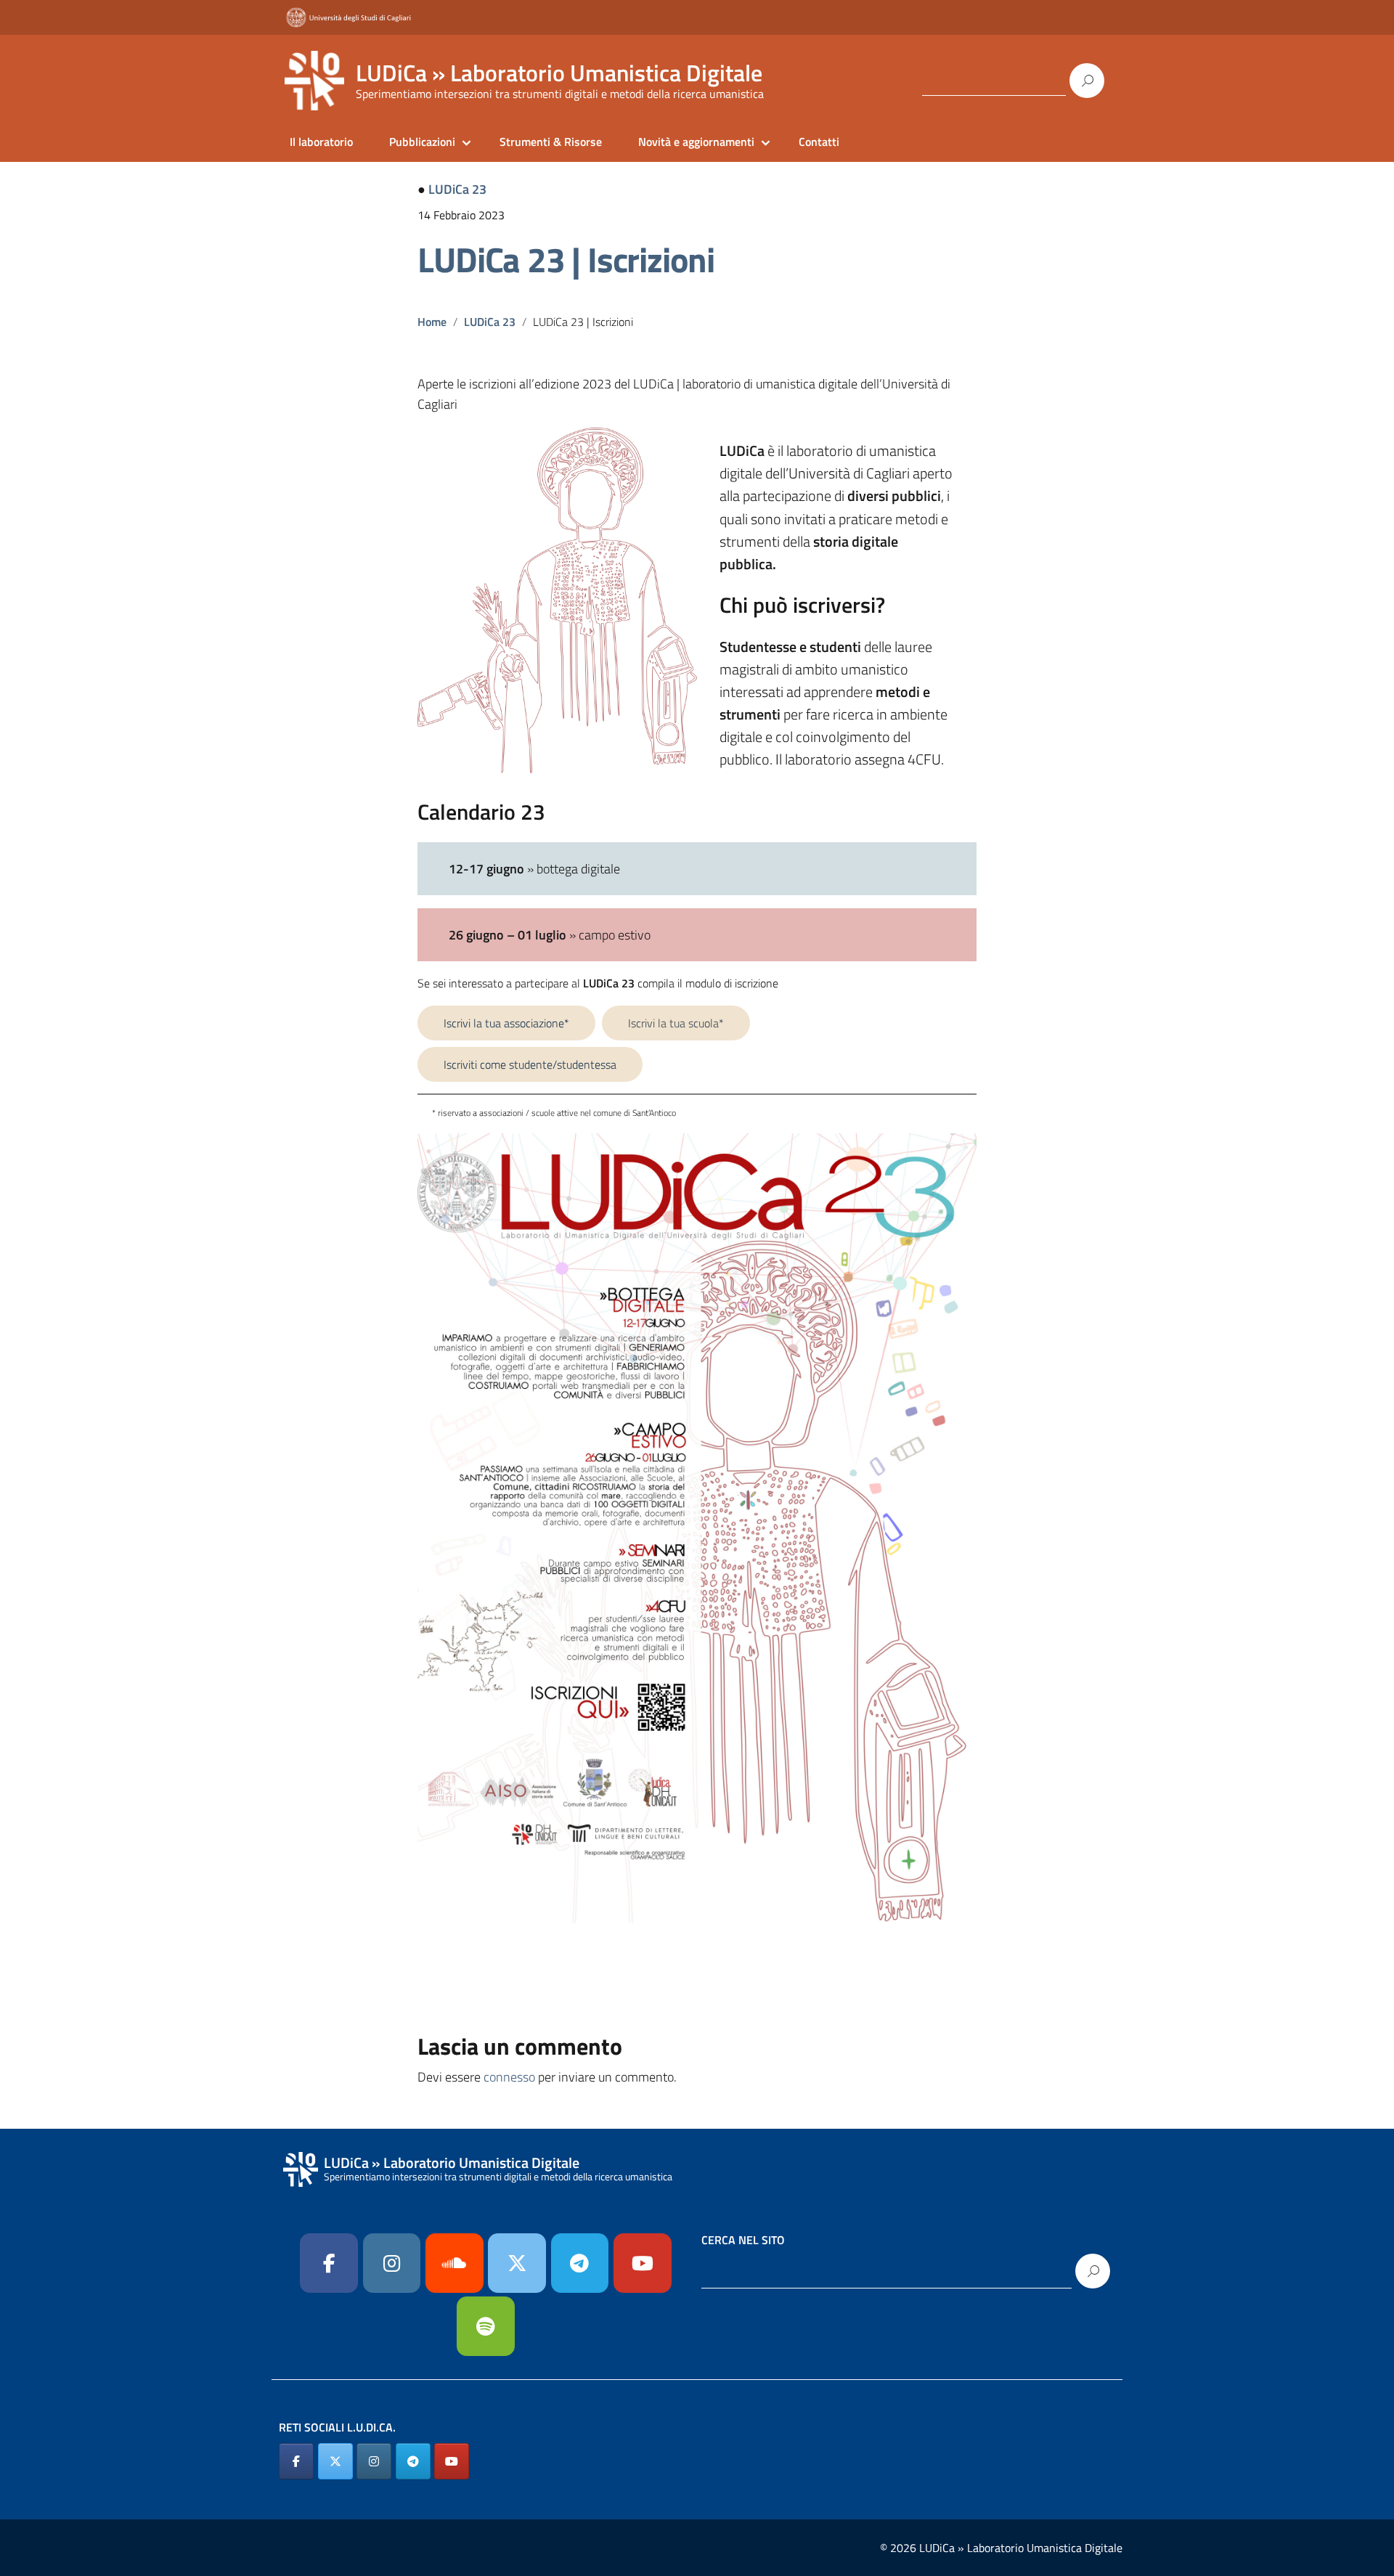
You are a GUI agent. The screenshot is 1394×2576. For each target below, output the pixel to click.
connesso (509, 2077)
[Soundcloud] (455, 2263)
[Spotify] (486, 2326)
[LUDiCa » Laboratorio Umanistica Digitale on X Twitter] (335, 2461)
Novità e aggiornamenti (696, 142)
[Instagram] (392, 2263)
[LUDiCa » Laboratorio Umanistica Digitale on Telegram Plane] (580, 2263)
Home (432, 322)
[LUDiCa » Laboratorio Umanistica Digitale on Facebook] (296, 2461)
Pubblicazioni (422, 142)
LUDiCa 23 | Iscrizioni (566, 260)
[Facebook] (329, 2263)
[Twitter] (517, 2263)
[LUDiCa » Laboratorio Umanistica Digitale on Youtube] (643, 2263)
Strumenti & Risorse (551, 142)
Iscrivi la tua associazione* (506, 1023)
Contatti (819, 142)
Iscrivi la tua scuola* (676, 1023)
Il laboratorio (321, 142)
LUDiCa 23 (457, 189)
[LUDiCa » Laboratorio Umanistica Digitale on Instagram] (374, 2461)
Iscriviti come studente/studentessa (530, 1064)
